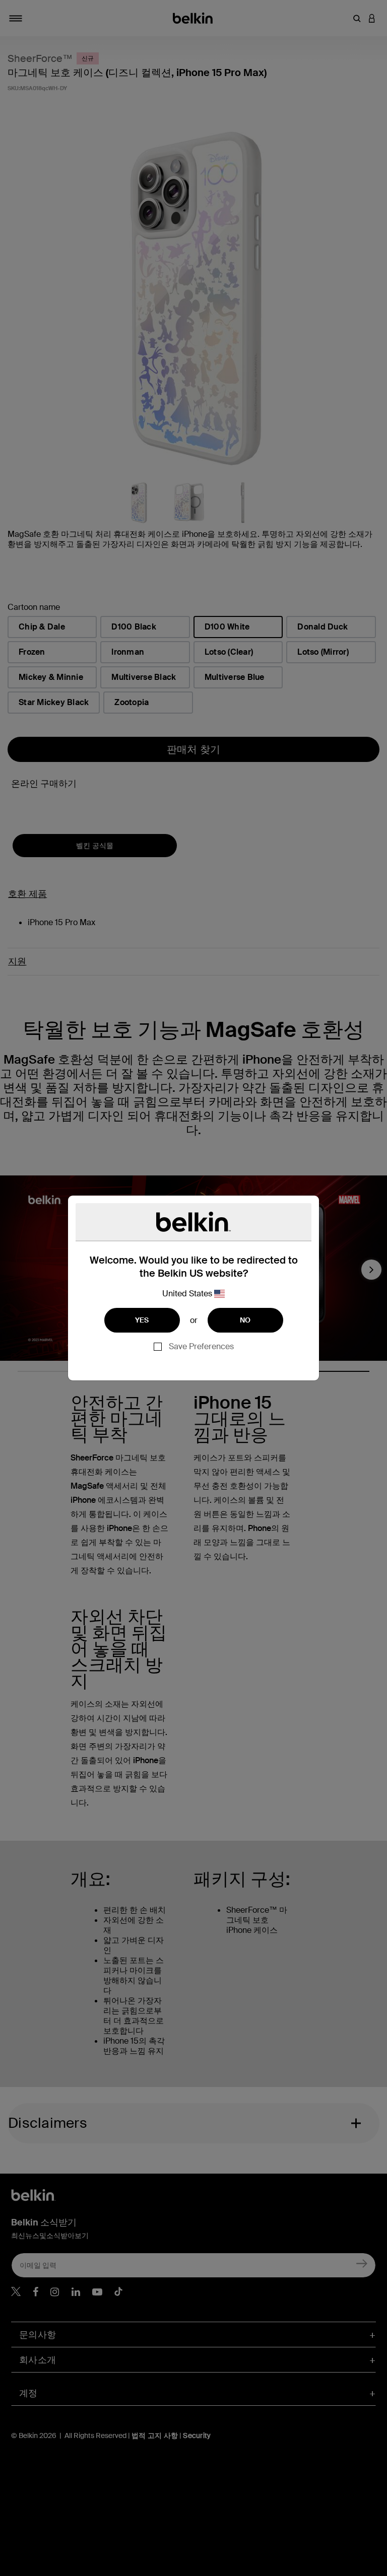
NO (245, 1320)
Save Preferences (201, 1346)
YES (142, 1320)
